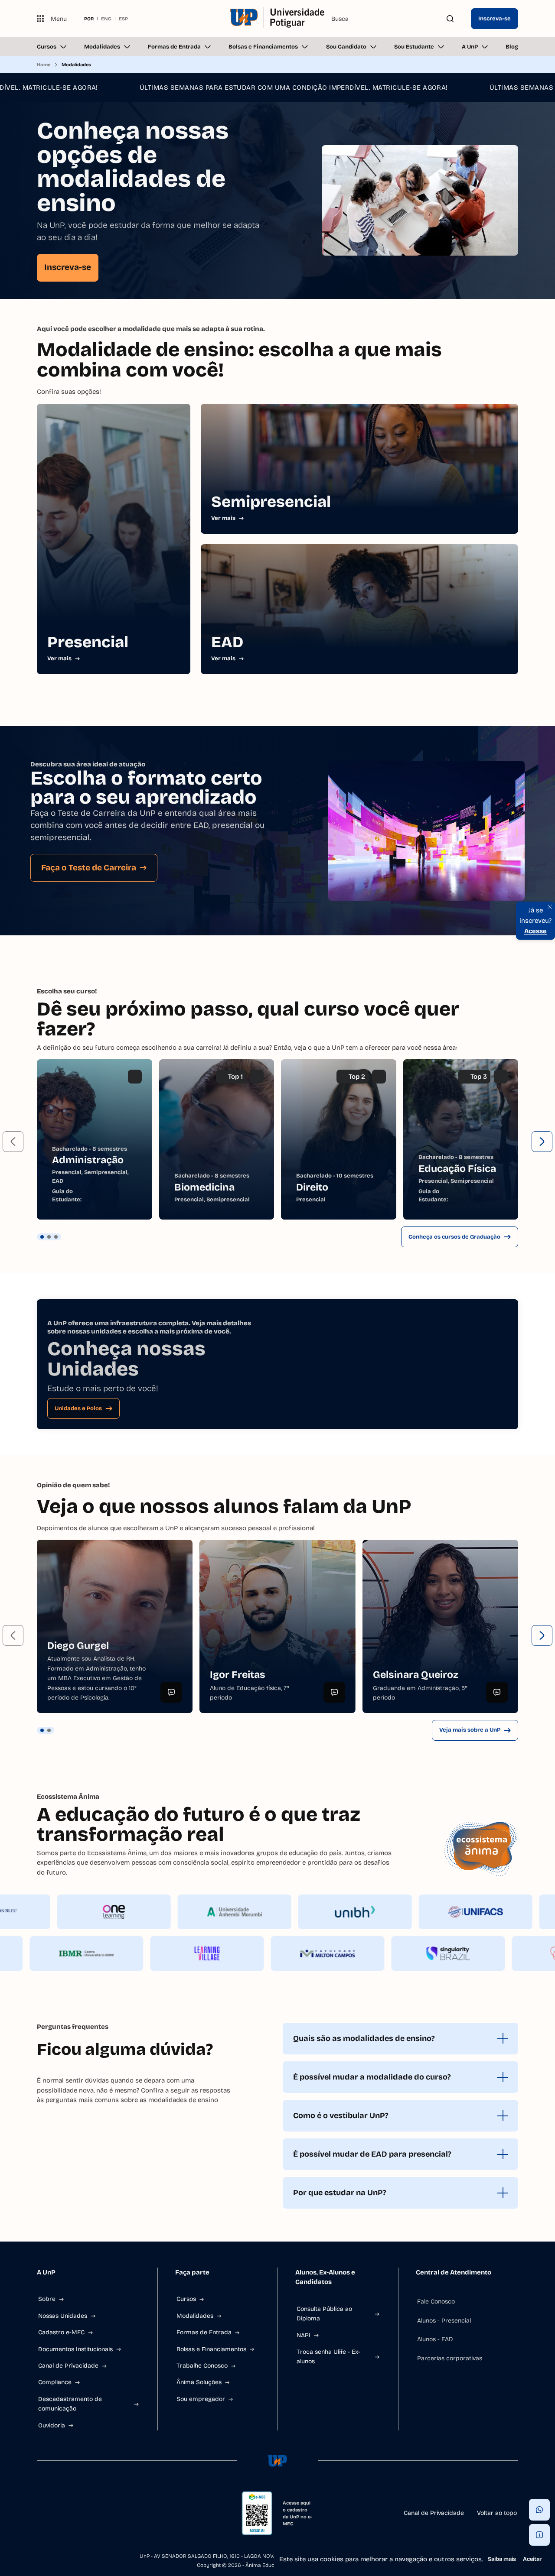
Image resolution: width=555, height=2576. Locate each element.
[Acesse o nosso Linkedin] (82, 2513)
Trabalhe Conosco (202, 2366)
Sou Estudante (414, 47)
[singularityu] (391, 1953)
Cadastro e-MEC (61, 2332)
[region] (277, 1139)
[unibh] (412, 1912)
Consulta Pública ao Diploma (324, 2314)
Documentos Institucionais (75, 2349)
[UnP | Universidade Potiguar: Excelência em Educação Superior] (277, 19)
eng (106, 19)
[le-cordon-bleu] (51, 1912)
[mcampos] (270, 1953)
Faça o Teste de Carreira (89, 868)
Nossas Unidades (63, 2316)
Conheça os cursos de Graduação (454, 1237)
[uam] (292, 1912)
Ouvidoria (52, 2425)
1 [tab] (42, 1237)
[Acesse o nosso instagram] (61, 2513)
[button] (13, 1142)
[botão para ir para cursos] (271, 275)
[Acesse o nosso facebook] (40, 2513)
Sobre (47, 2299)
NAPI (304, 2335)
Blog (512, 47)
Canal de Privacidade (68, 2366)
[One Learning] (171, 1912)
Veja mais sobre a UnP (470, 1730)
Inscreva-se (495, 19)
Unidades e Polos (78, 1408)
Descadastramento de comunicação (70, 2404)
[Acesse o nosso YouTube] (124, 2513)
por (89, 19)
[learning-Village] (150, 1953)
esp (123, 19)
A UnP (470, 47)
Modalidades (102, 47)
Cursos (47, 47)
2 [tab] (49, 1237)
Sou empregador (201, 2399)
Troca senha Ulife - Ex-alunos (328, 2357)
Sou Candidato (346, 47)
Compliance (55, 2382)
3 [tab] (56, 1237)
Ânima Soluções (199, 2382)
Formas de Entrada (174, 47)
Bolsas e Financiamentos (263, 47)
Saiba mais (502, 2559)
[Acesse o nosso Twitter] (103, 2513)
